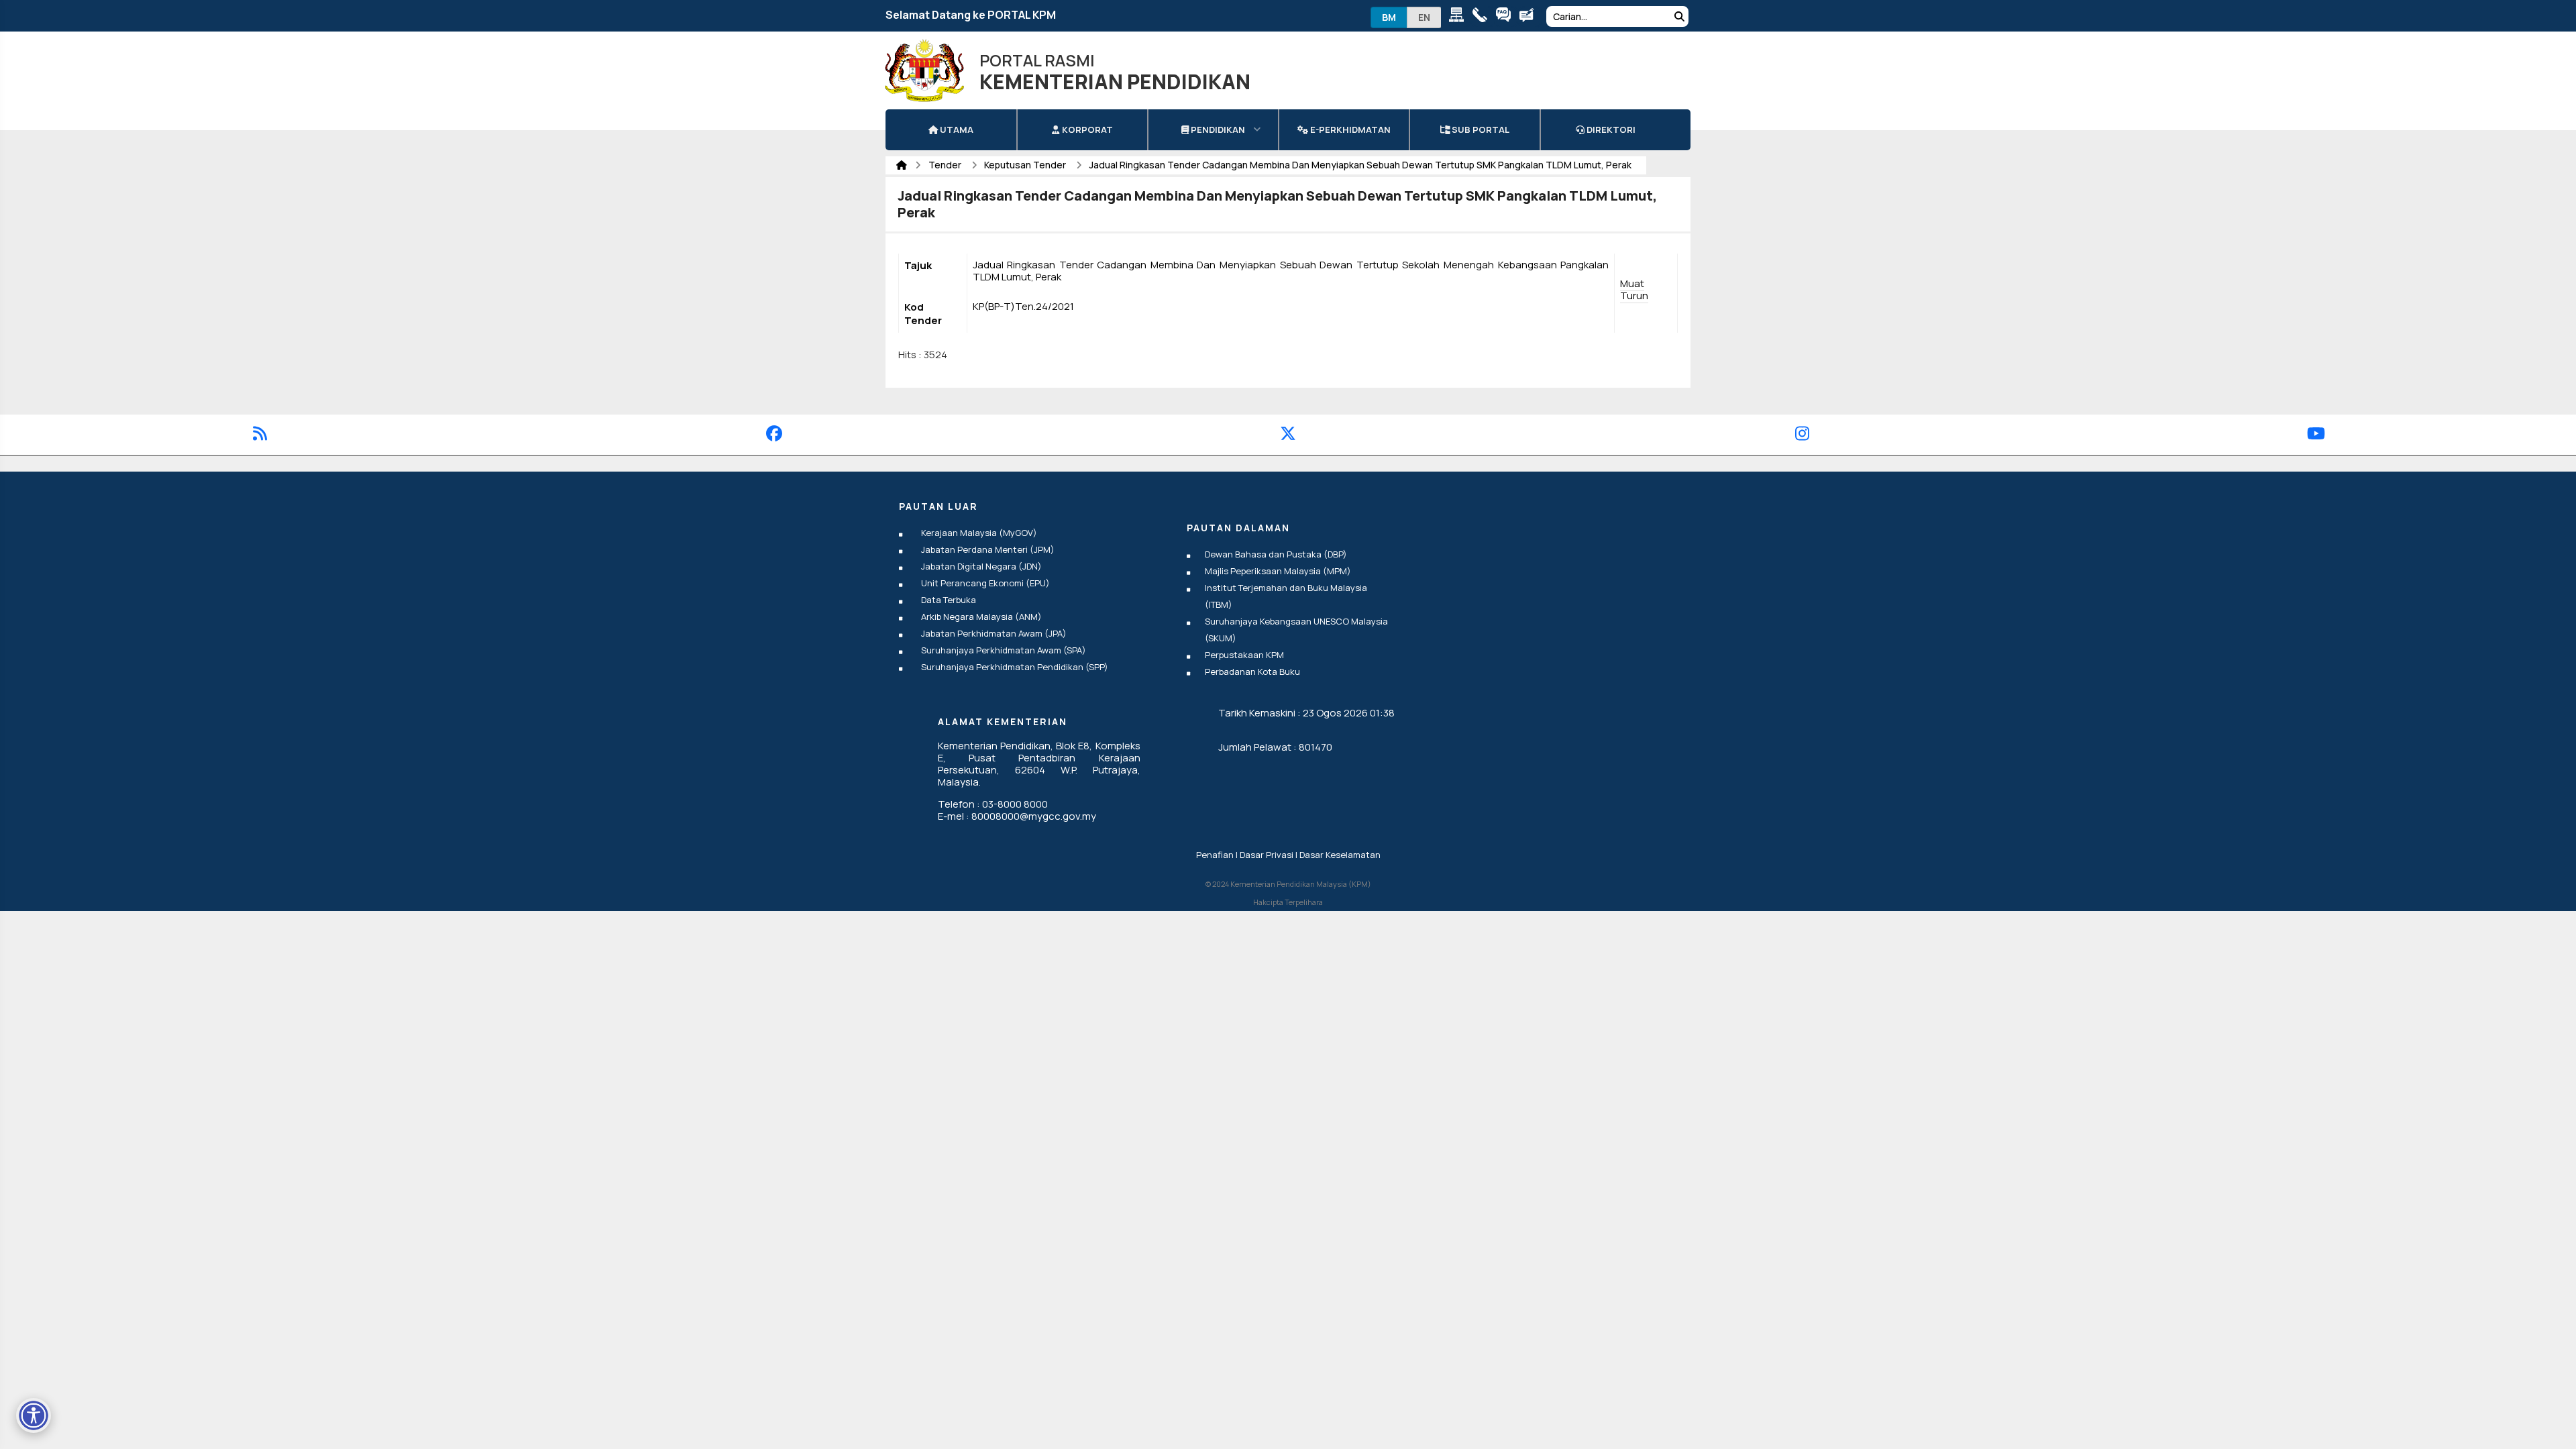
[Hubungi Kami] (1483, 17)
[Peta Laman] (1459, 17)
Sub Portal (1480, 129)
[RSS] (260, 436)
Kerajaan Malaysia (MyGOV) (979, 533)
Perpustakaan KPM (1244, 655)
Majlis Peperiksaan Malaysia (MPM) (1278, 571)
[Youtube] (2316, 436)
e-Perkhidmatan (1349, 129)
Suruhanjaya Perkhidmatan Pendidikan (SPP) (1015, 667)
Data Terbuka (949, 600)
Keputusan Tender (1026, 165)
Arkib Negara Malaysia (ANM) (981, 616)
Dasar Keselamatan (1340, 855)
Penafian (1215, 855)
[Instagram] (1802, 436)
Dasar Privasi (1267, 855)
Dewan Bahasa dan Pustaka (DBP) (1276, 554)
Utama (956, 129)
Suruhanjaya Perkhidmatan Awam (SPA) (1004, 650)
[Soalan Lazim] (1506, 17)
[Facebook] (774, 436)
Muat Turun (1634, 289)
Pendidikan (1217, 129)
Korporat (1086, 129)
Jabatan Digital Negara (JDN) (981, 566)
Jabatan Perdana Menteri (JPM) (988, 549)
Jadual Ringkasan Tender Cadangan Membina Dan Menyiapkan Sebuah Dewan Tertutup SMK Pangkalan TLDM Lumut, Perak (1360, 165)
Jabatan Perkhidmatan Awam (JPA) (994, 633)
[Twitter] (1288, 436)
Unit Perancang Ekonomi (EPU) (985, 583)
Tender (946, 165)
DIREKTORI (1610, 129)
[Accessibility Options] (34, 1415)
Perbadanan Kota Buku (1252, 672)
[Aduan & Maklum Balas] (1530, 17)
